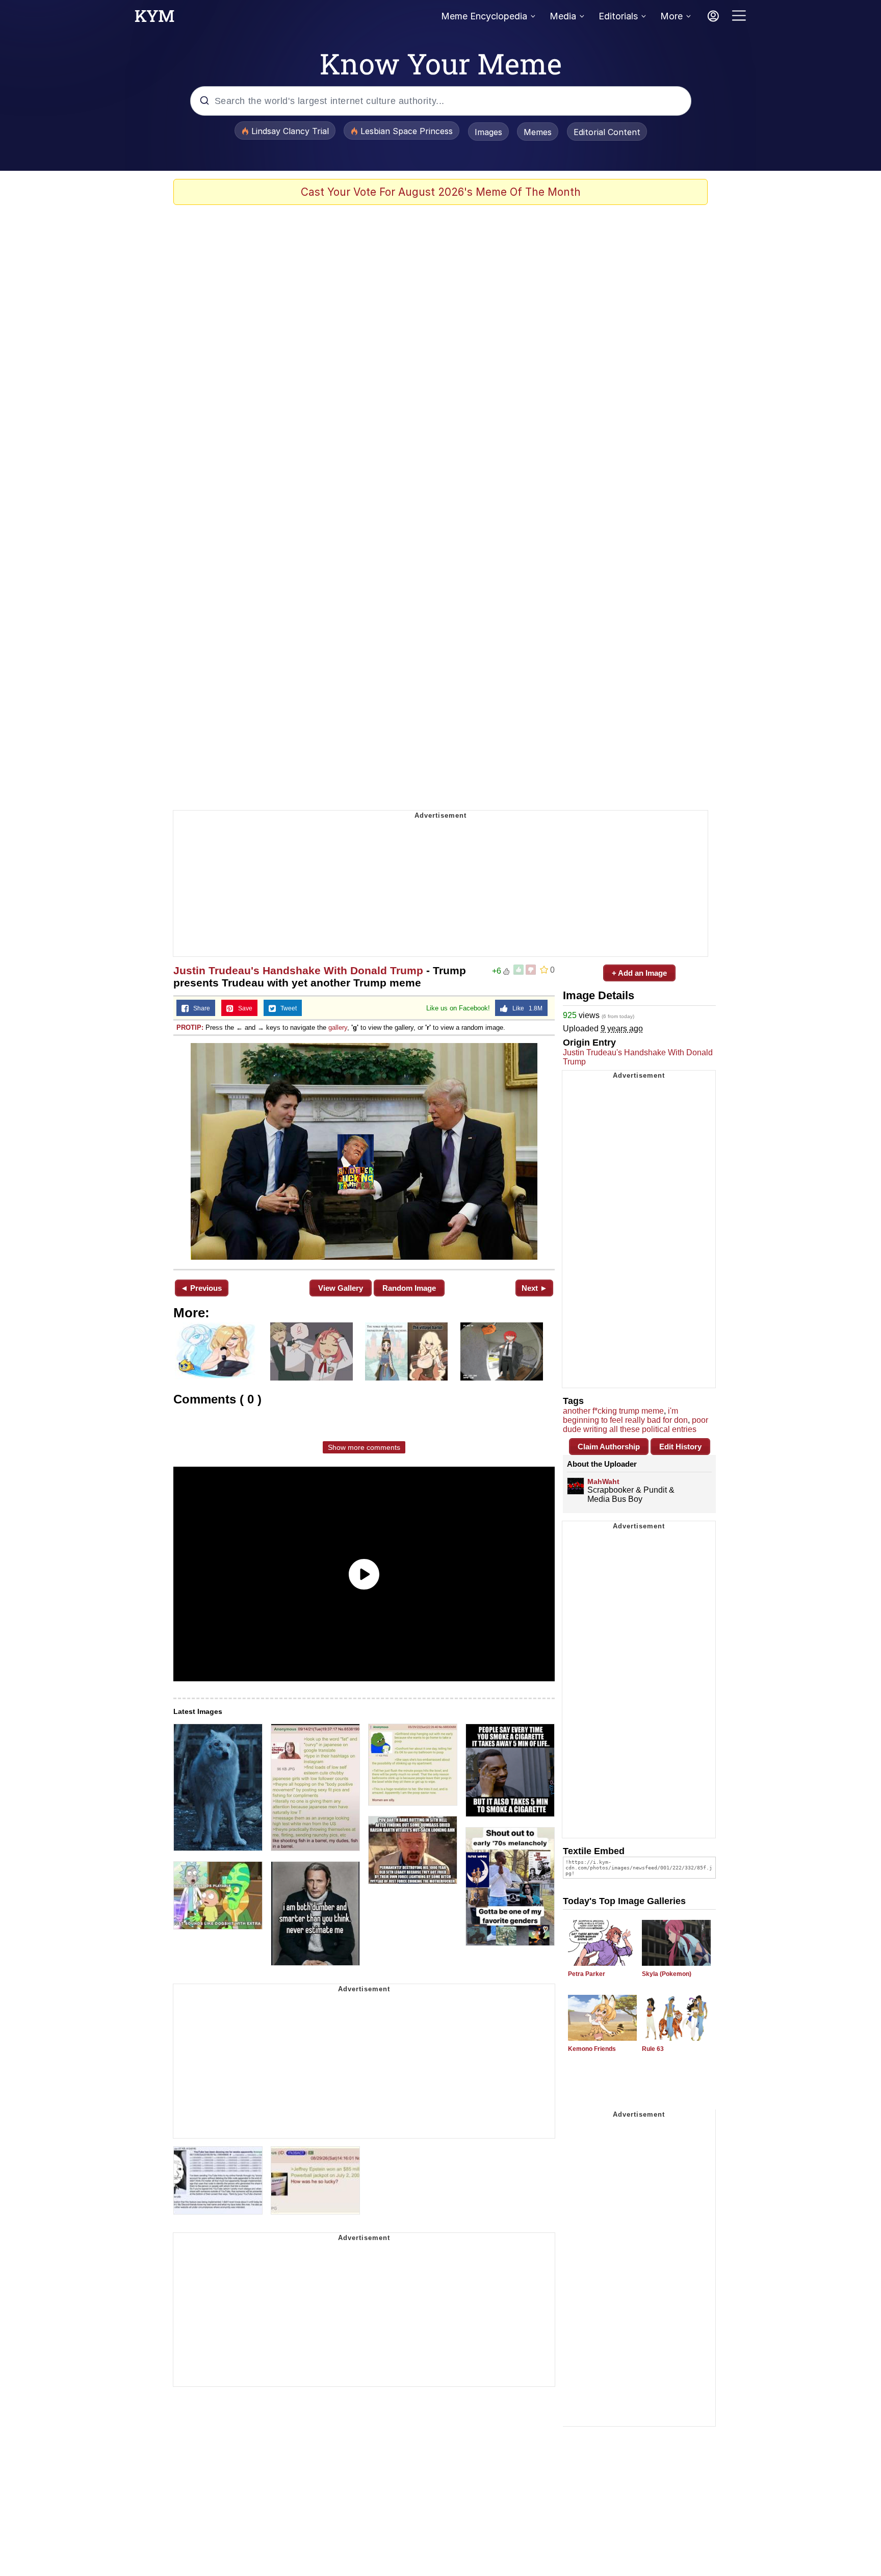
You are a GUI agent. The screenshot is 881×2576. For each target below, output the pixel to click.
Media (563, 16)
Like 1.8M (525, 1008)
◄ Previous (201, 1288)
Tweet (286, 1008)
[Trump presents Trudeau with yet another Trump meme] (364, 1151)
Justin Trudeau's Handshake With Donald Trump (298, 970)
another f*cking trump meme (613, 1411)
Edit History (680, 1447)
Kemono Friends (592, 2049)
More (671, 16)
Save (243, 1008)
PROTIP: (190, 1027)
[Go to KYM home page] (154, 19)
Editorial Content (607, 132)
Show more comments (364, 1447)
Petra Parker (587, 1974)
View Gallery (341, 1288)
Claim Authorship (609, 1447)
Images (488, 132)
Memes (538, 132)
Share (199, 1008)
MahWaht (603, 1481)
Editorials (618, 16)
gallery (338, 1027)
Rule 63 (653, 2049)
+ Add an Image (639, 973)
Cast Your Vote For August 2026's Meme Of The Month (441, 192)
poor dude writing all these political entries (636, 1425)
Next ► (535, 1288)
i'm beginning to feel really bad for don (625, 1415)
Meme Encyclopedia (484, 16)
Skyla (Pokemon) (667, 1974)
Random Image (409, 1288)
